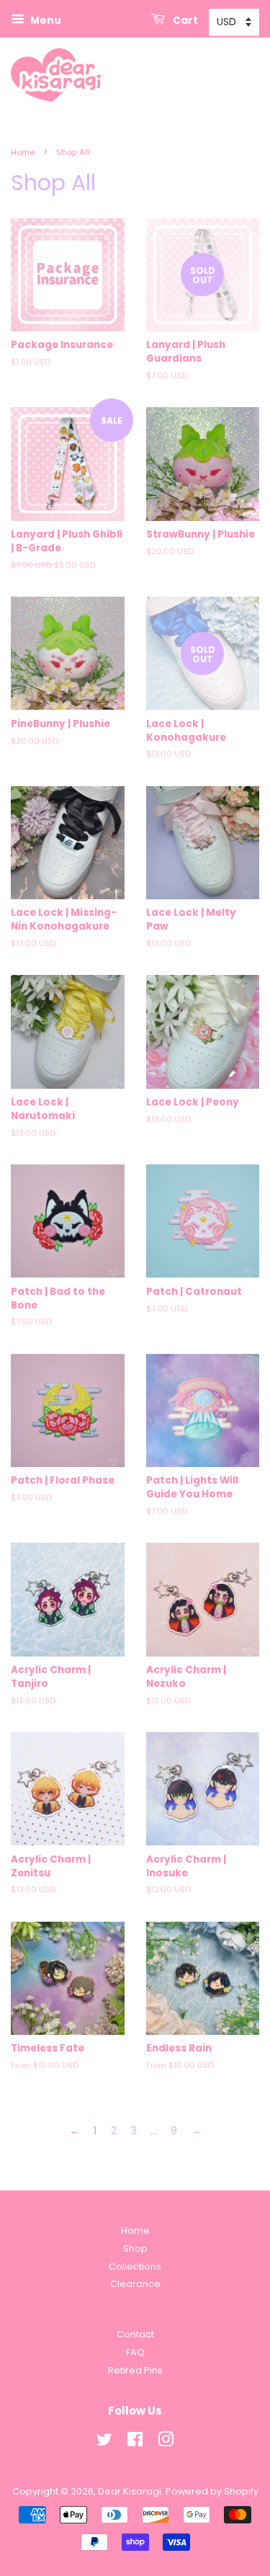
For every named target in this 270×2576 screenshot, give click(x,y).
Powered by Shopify (212, 2491)
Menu (45, 20)
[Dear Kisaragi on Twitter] (104, 2442)
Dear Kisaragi (130, 2491)
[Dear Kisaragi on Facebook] (135, 2442)
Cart (184, 20)
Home (23, 152)
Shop (135, 2249)
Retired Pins (135, 2370)
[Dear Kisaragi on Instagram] (166, 2442)
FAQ (135, 2352)
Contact (135, 2334)
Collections (135, 2267)
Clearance (135, 2284)
